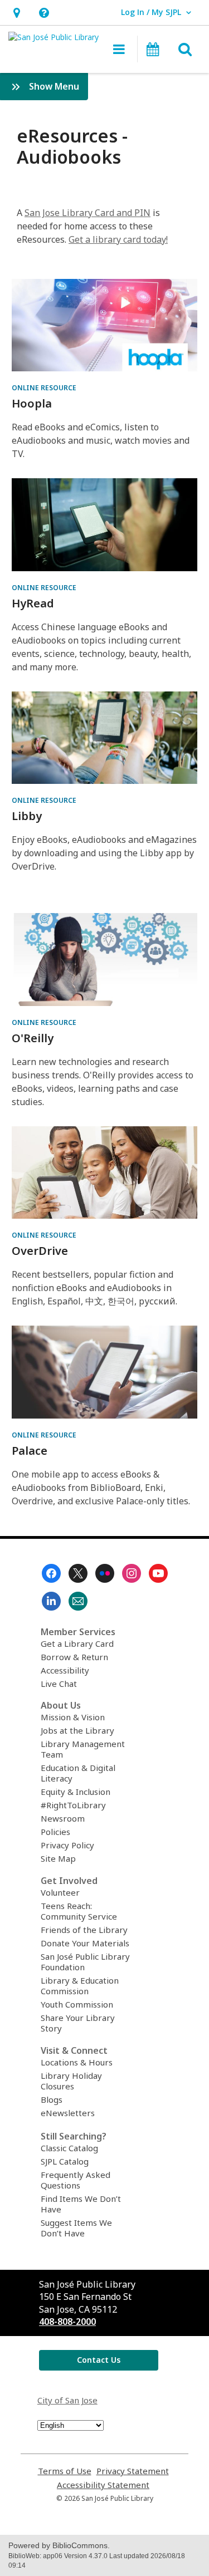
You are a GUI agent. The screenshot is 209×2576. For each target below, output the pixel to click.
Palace (30, 1451)
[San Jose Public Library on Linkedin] (51, 1601)
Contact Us (99, 2360)
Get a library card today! (118, 239)
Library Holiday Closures (71, 2081)
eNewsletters (68, 2113)
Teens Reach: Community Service (79, 1911)
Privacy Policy (67, 1845)
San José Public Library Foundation (85, 1962)
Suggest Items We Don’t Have (76, 2228)
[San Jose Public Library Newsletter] (78, 1601)
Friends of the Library (84, 1930)
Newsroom (63, 1818)
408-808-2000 (67, 2322)
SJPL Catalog (65, 2161)
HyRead (33, 603)
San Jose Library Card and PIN (88, 213)
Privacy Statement (133, 2471)
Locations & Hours (77, 2062)
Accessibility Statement (103, 2485)
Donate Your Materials (85, 1943)
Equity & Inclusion (76, 1792)
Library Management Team (83, 1749)
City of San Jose (67, 2400)
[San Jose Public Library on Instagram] (132, 1573)
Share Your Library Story (78, 2023)
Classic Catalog (69, 2148)
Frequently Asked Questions (76, 2180)
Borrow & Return (74, 1657)
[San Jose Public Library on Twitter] (78, 1573)
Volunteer (60, 1892)
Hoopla (32, 403)
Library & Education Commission (80, 1986)
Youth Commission (77, 2004)
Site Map (58, 1858)
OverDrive (40, 1251)
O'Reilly (33, 1038)
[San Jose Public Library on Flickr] (105, 1573)
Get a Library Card (77, 1643)
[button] (16, 13)
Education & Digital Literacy (78, 1773)
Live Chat (59, 1684)
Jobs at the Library (77, 1730)
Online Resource (44, 388)
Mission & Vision (73, 1717)
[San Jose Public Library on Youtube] (158, 1573)
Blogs (52, 2099)
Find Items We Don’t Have (81, 2204)
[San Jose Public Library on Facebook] (51, 1573)
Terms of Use (65, 2471)
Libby (27, 816)
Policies (55, 1832)
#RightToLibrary (73, 1805)
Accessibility (65, 1670)
